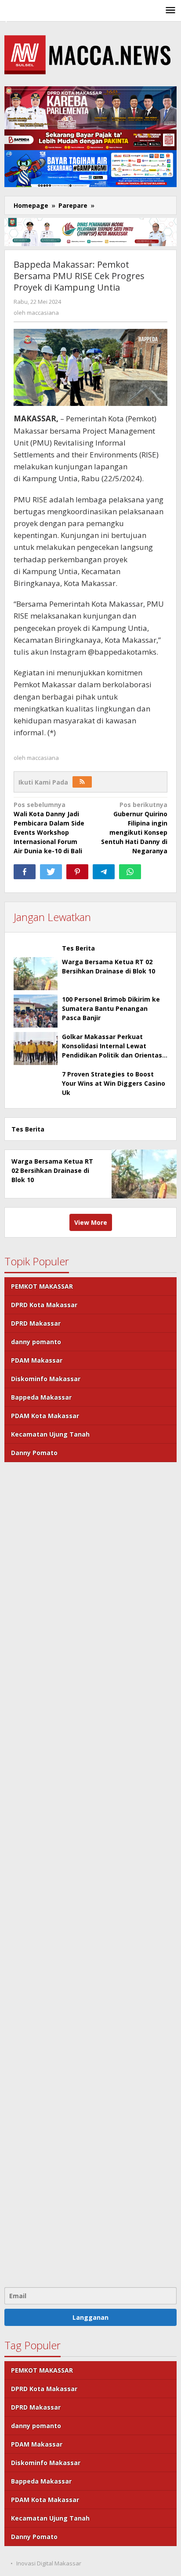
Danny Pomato (34, 1453)
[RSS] (82, 782)
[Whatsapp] (130, 872)
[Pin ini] (77, 872)
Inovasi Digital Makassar (49, 2563)
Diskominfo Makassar (46, 1379)
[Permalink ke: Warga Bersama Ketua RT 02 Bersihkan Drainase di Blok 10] (36, 974)
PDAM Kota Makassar (45, 1416)
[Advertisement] (90, 1874)
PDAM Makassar (37, 1360)
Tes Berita (78, 948)
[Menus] (170, 11)
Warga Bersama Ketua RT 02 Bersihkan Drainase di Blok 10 (52, 1170)
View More (91, 1222)
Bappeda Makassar (41, 1397)
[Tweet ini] (51, 872)
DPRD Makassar (36, 1323)
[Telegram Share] (104, 872)
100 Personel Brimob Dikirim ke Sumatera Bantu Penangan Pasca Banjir (111, 1008)
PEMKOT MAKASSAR (42, 1286)
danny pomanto (36, 1342)
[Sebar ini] (25, 872)
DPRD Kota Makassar (44, 1305)
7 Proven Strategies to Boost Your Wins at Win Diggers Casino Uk (114, 1083)
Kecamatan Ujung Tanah (50, 1434)
